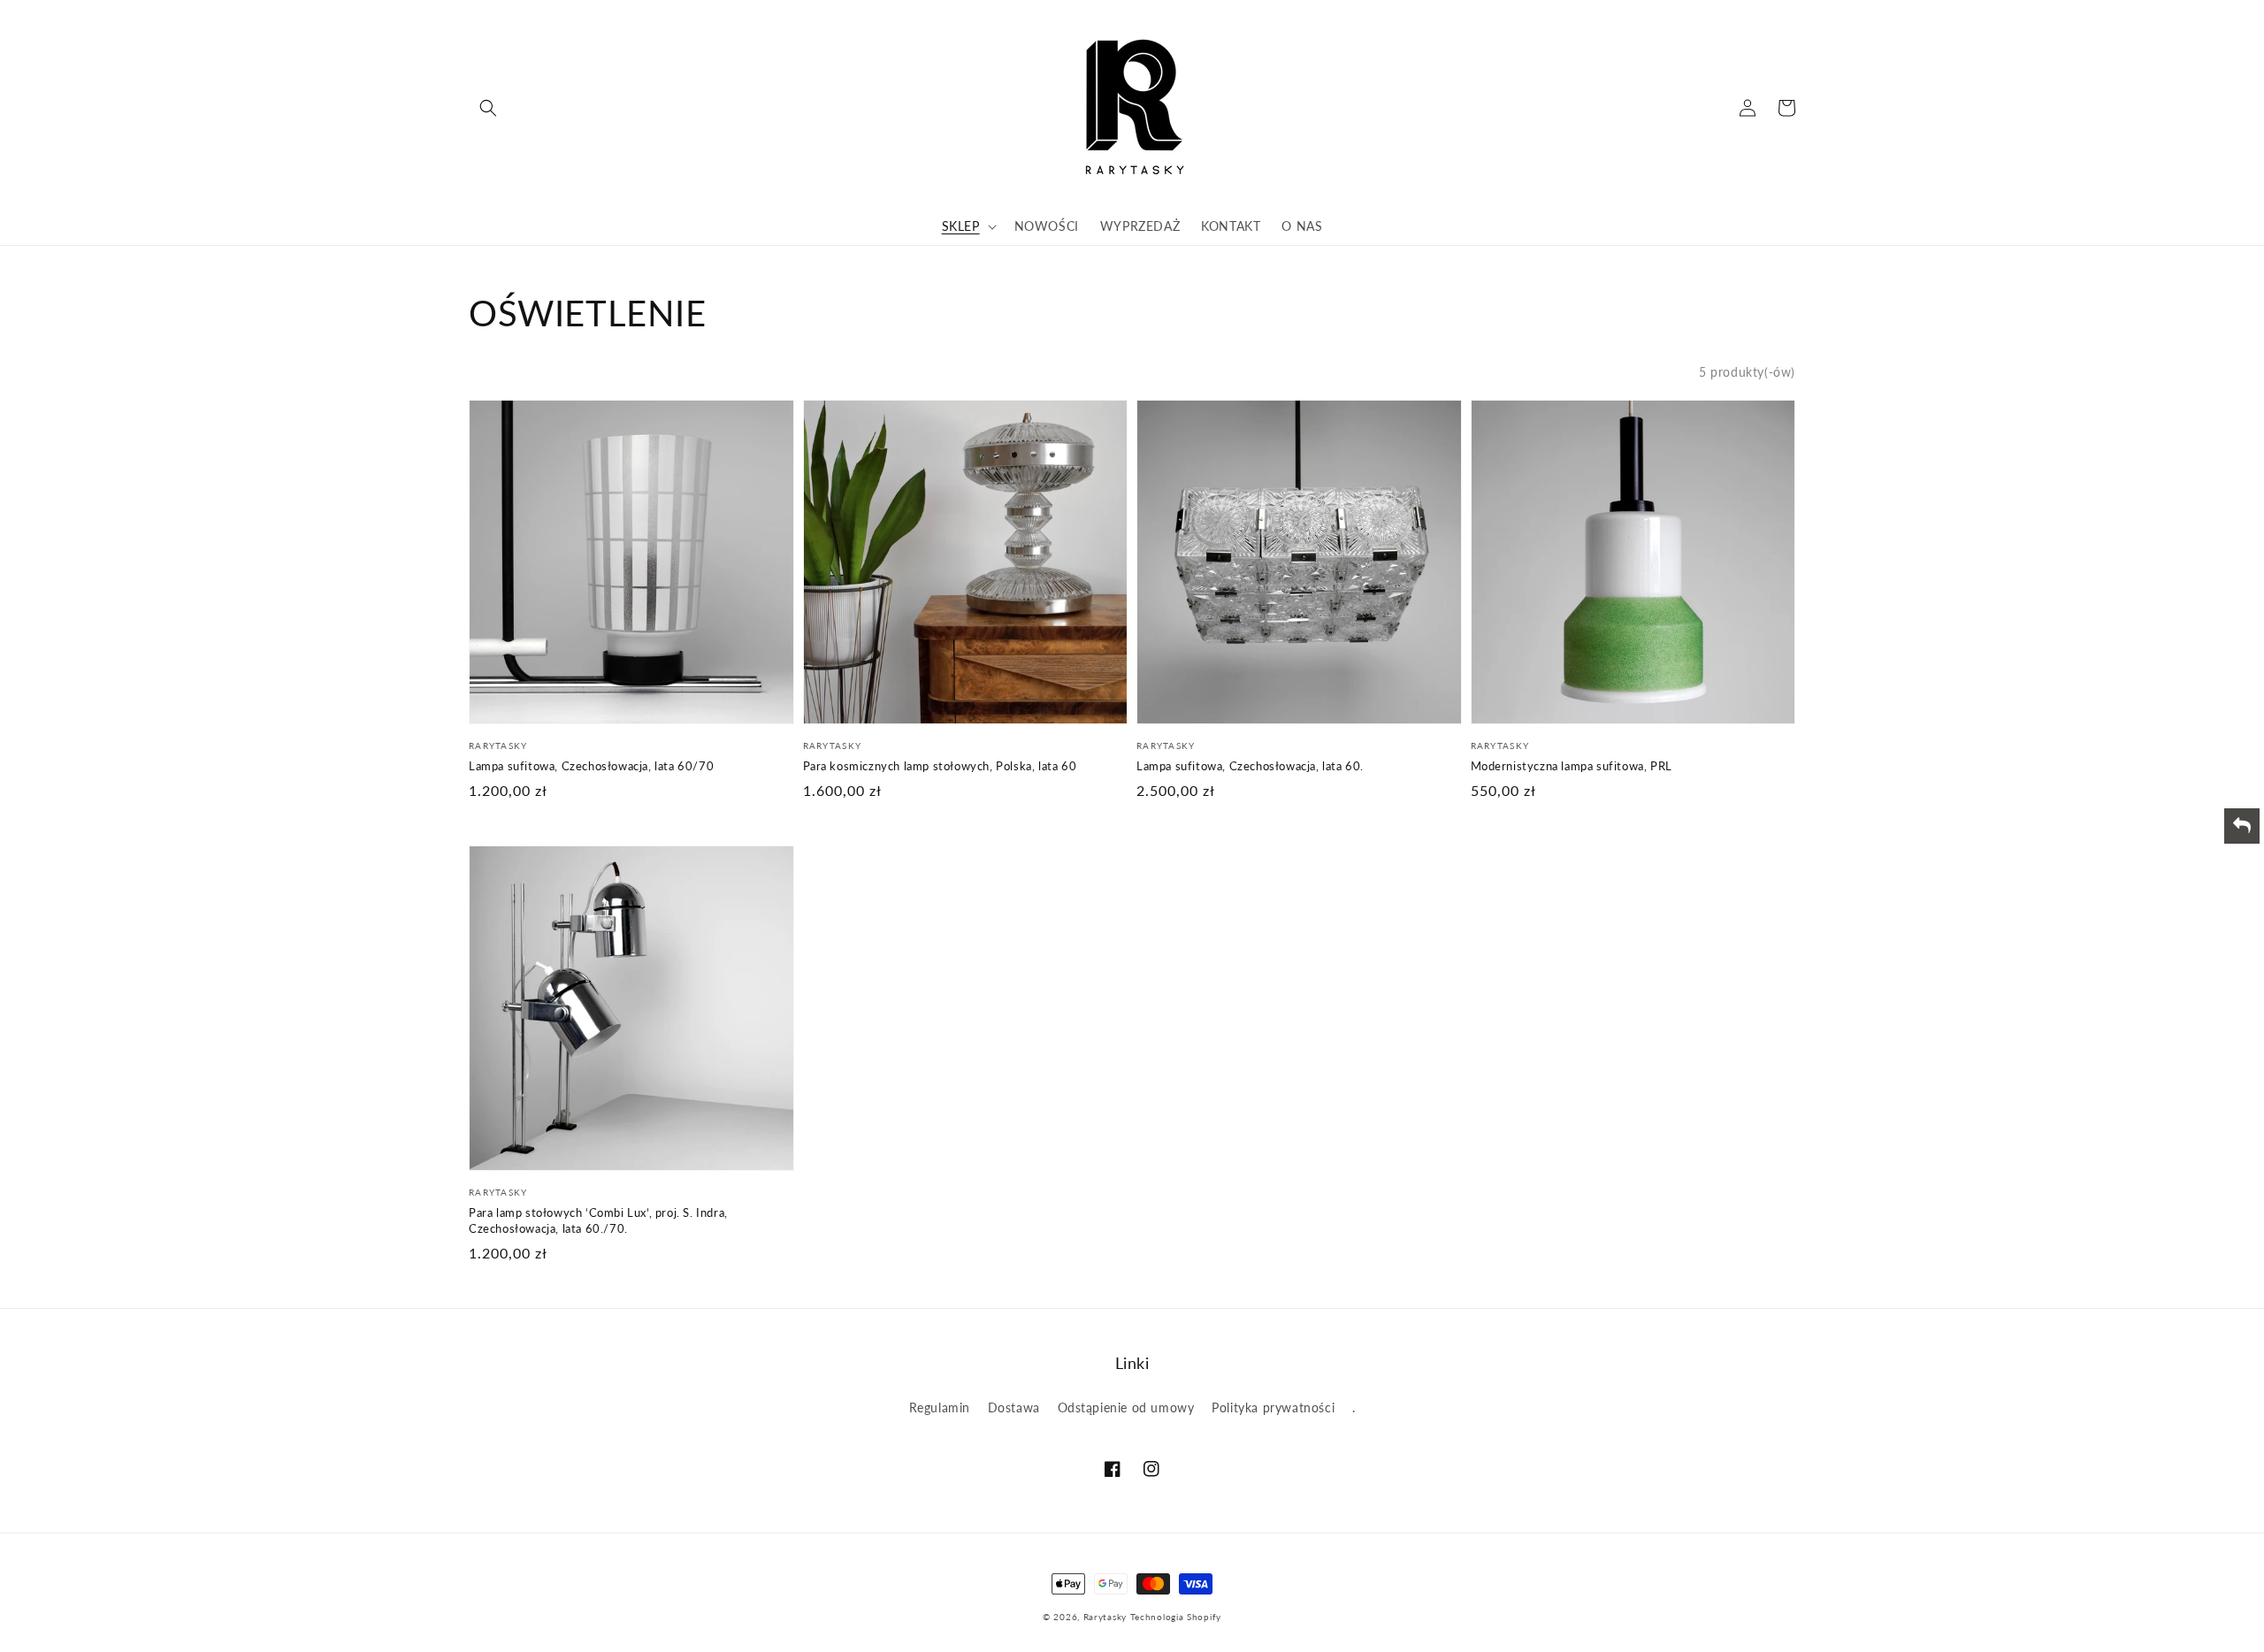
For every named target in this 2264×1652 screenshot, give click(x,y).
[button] (488, 108)
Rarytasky (1105, 1617)
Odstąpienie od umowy (1126, 1407)
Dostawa (1014, 1407)
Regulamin (940, 1407)
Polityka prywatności (1273, 1407)
